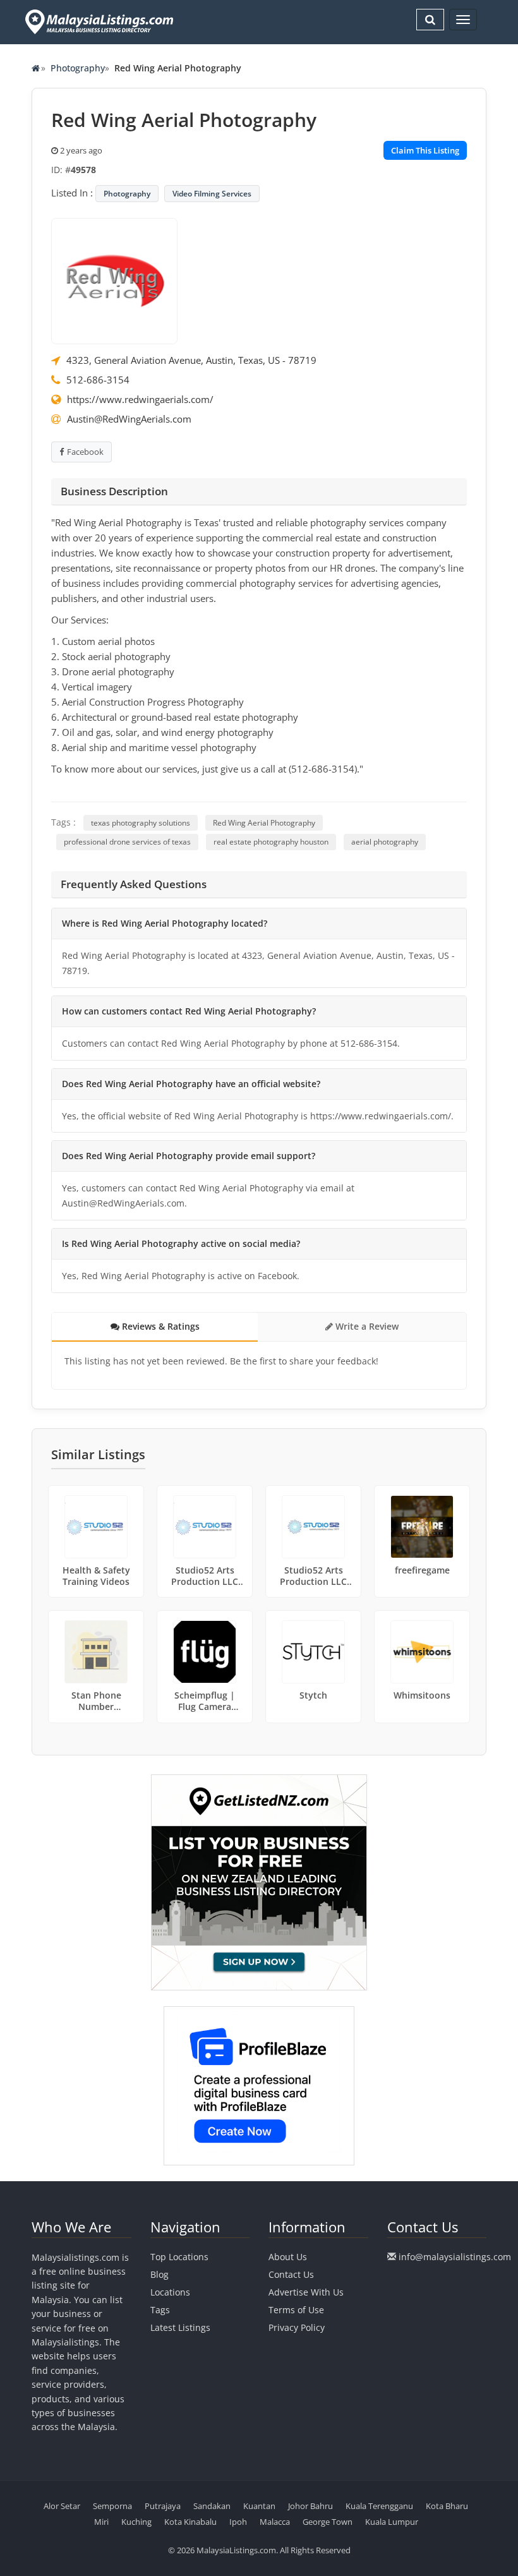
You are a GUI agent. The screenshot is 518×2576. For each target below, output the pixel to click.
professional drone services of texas (127, 842)
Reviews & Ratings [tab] (160, 1326)
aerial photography (385, 842)
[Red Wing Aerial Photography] (114, 280)
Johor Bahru (310, 2506)
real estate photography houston (271, 842)
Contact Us (291, 2274)
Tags (160, 2310)
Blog (160, 2274)
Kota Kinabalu (190, 2522)
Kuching (136, 2522)
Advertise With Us (306, 2292)
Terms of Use (296, 2310)
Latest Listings (180, 2327)
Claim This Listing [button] (425, 150)
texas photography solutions (141, 823)
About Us (288, 2257)
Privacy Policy (297, 2327)
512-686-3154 (98, 380)
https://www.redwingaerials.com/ (140, 399)
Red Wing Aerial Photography (264, 823)
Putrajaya (163, 2506)
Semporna (112, 2506)
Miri (101, 2522)
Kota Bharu (447, 2506)
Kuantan (259, 2506)
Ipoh (238, 2522)
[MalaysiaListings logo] (98, 22)
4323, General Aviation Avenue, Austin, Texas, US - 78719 (191, 360)
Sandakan (212, 2506)
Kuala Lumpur (392, 2522)
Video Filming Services (212, 194)
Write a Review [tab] (366, 1326)
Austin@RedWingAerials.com (129, 419)
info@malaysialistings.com (455, 2257)
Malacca (275, 2522)
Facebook (85, 452)
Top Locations (179, 2257)
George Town (328, 2522)
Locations (170, 2292)
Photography (78, 68)
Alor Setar (62, 2506)
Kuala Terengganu (379, 2506)
